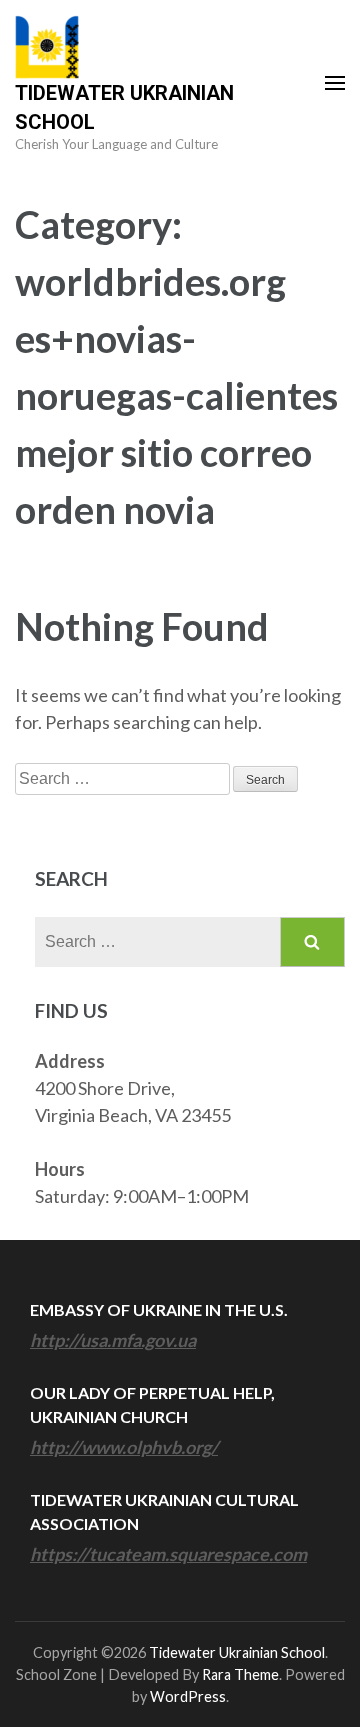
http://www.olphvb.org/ (124, 1447)
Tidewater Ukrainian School (237, 1652)
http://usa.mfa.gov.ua (113, 1340)
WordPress (188, 1696)
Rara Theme (240, 1674)
